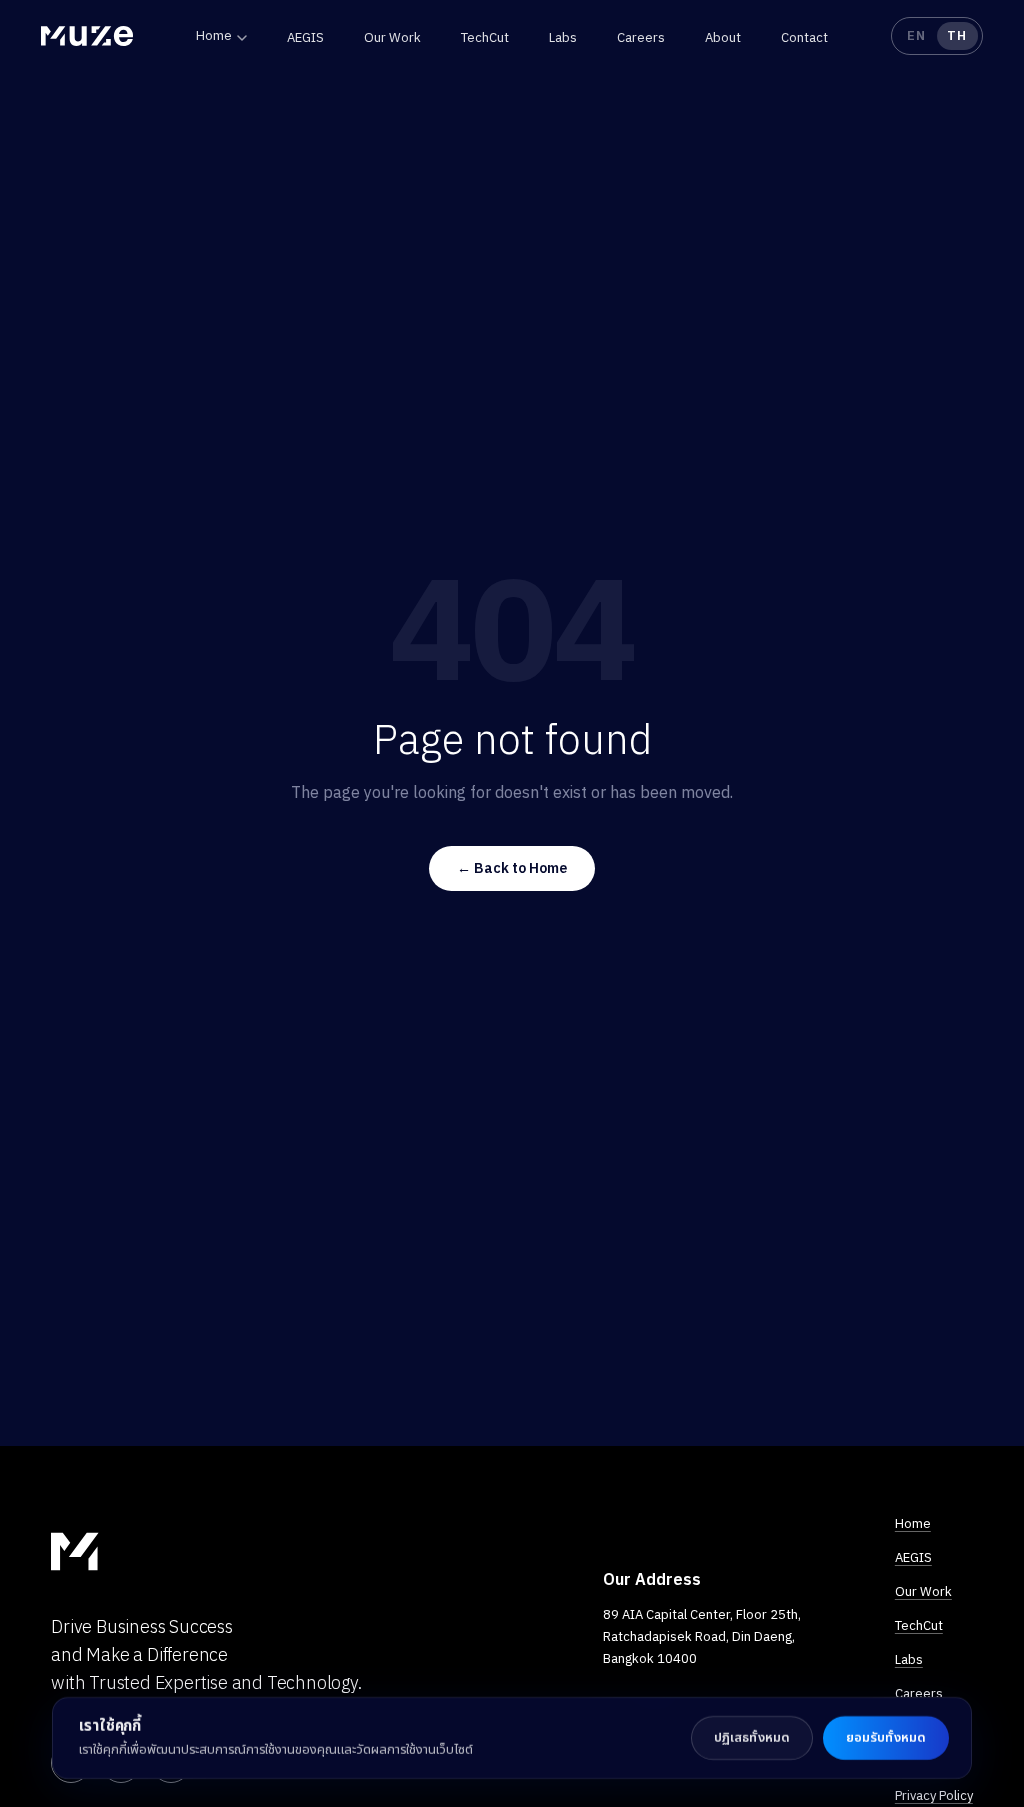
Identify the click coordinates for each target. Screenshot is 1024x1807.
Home (214, 35)
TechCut (485, 37)
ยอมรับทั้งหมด (886, 1737)
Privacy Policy (934, 1795)
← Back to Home (512, 868)
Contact (804, 37)
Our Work (392, 37)
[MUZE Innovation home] (87, 36)
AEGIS (305, 37)
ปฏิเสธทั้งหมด (752, 1737)
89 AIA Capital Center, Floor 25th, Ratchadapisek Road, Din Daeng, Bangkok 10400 (702, 1636)
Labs (563, 37)
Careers (641, 37)
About (723, 37)
